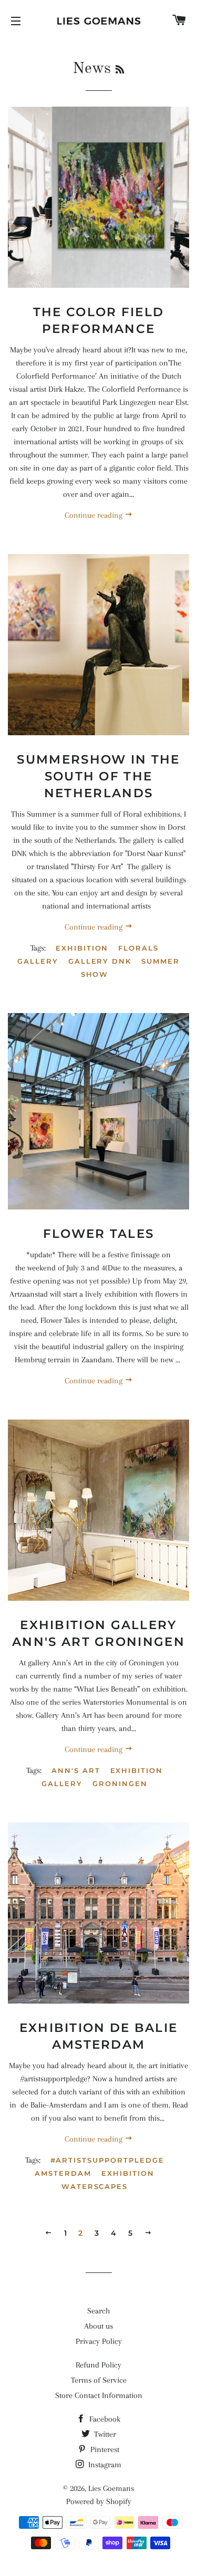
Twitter (104, 2434)
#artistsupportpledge (107, 2160)
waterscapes (95, 2186)
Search (98, 2311)
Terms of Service (99, 2380)
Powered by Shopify (99, 2501)
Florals (138, 948)
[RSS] (120, 70)
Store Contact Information (99, 2395)
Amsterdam (63, 2173)
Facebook (104, 2419)
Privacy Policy (99, 2341)
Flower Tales (99, 1234)
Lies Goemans (111, 2488)
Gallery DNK (100, 961)
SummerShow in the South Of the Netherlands (98, 776)
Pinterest (104, 2449)
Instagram (104, 2465)
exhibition (82, 948)
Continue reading (95, 515)
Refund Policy (98, 2365)
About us (98, 2326)
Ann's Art (76, 1770)
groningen (120, 1784)
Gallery (38, 961)
